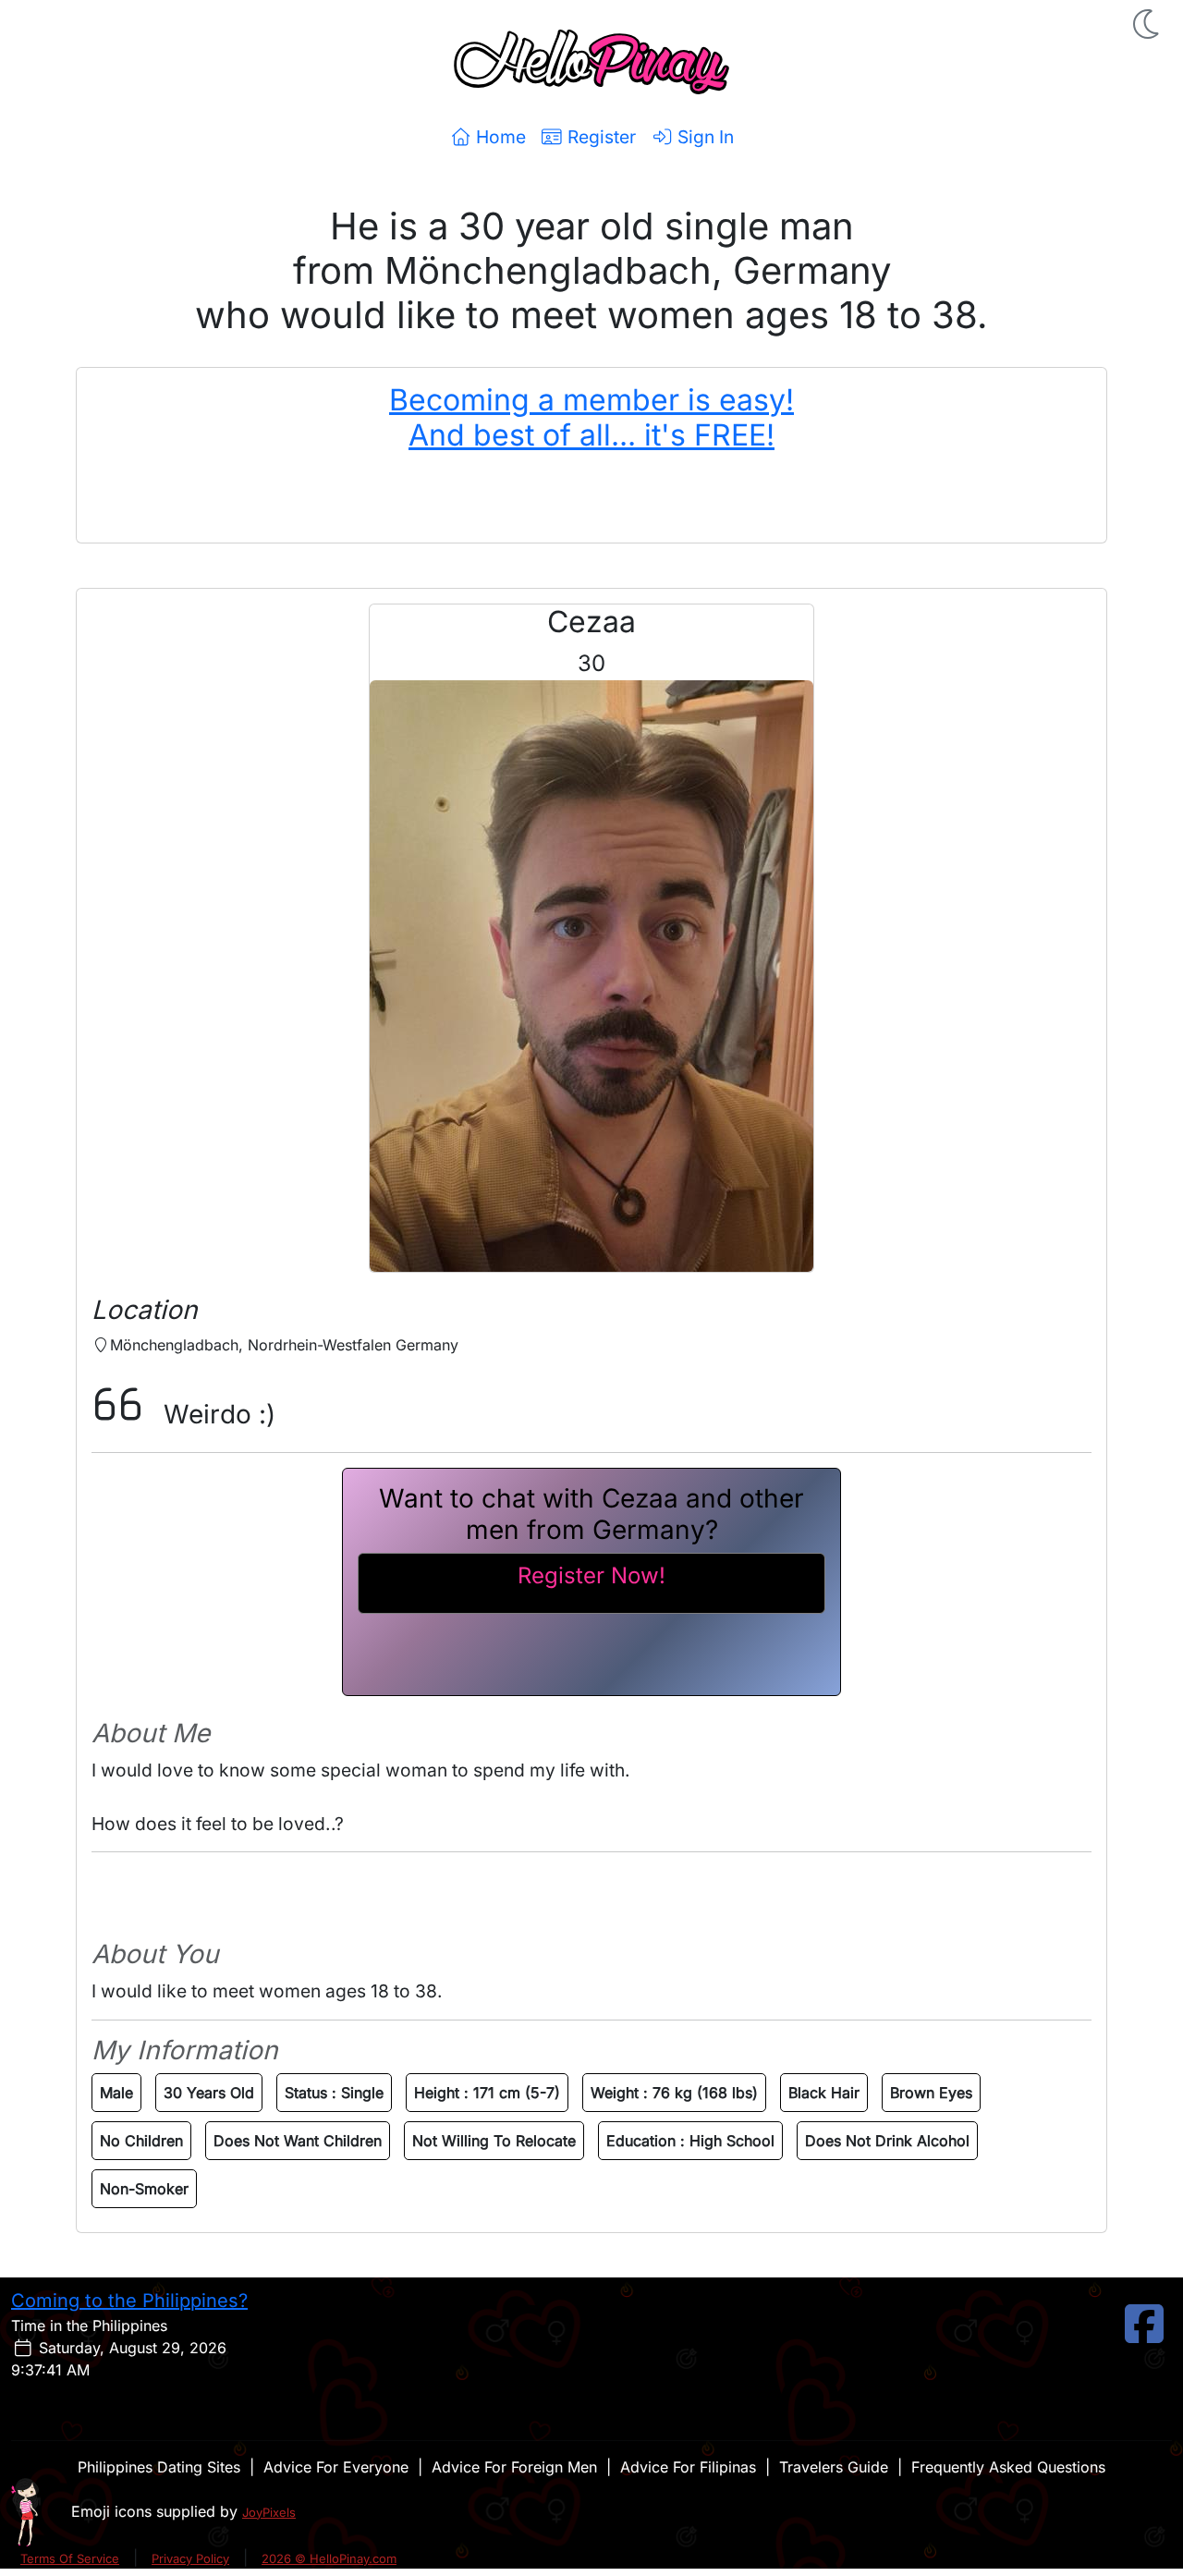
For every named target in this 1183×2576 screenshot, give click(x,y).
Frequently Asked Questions (1008, 2467)
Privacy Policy (190, 2558)
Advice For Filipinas (688, 2467)
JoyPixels (269, 2512)
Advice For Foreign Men (514, 2467)
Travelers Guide (834, 2467)
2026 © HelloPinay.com (329, 2558)
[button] (1148, 24)
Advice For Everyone (336, 2467)
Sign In (703, 137)
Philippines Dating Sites (159, 2467)
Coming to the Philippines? (129, 2301)
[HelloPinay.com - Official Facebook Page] (1144, 2335)
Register (599, 137)
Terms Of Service (70, 2558)
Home (499, 137)
